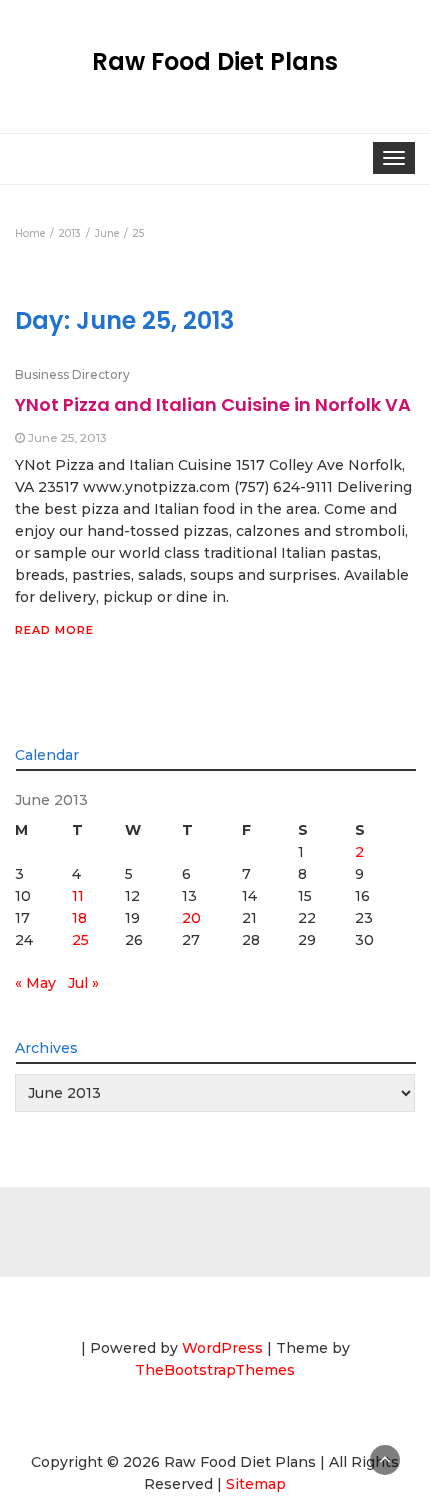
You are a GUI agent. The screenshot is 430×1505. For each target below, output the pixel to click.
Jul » (83, 983)
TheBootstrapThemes (215, 1370)
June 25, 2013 (67, 437)
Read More (54, 630)
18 (79, 918)
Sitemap (256, 1484)
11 (78, 896)
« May (35, 983)
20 (191, 918)
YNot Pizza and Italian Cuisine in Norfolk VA (213, 404)
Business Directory (72, 374)
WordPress (222, 1348)
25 (80, 940)
